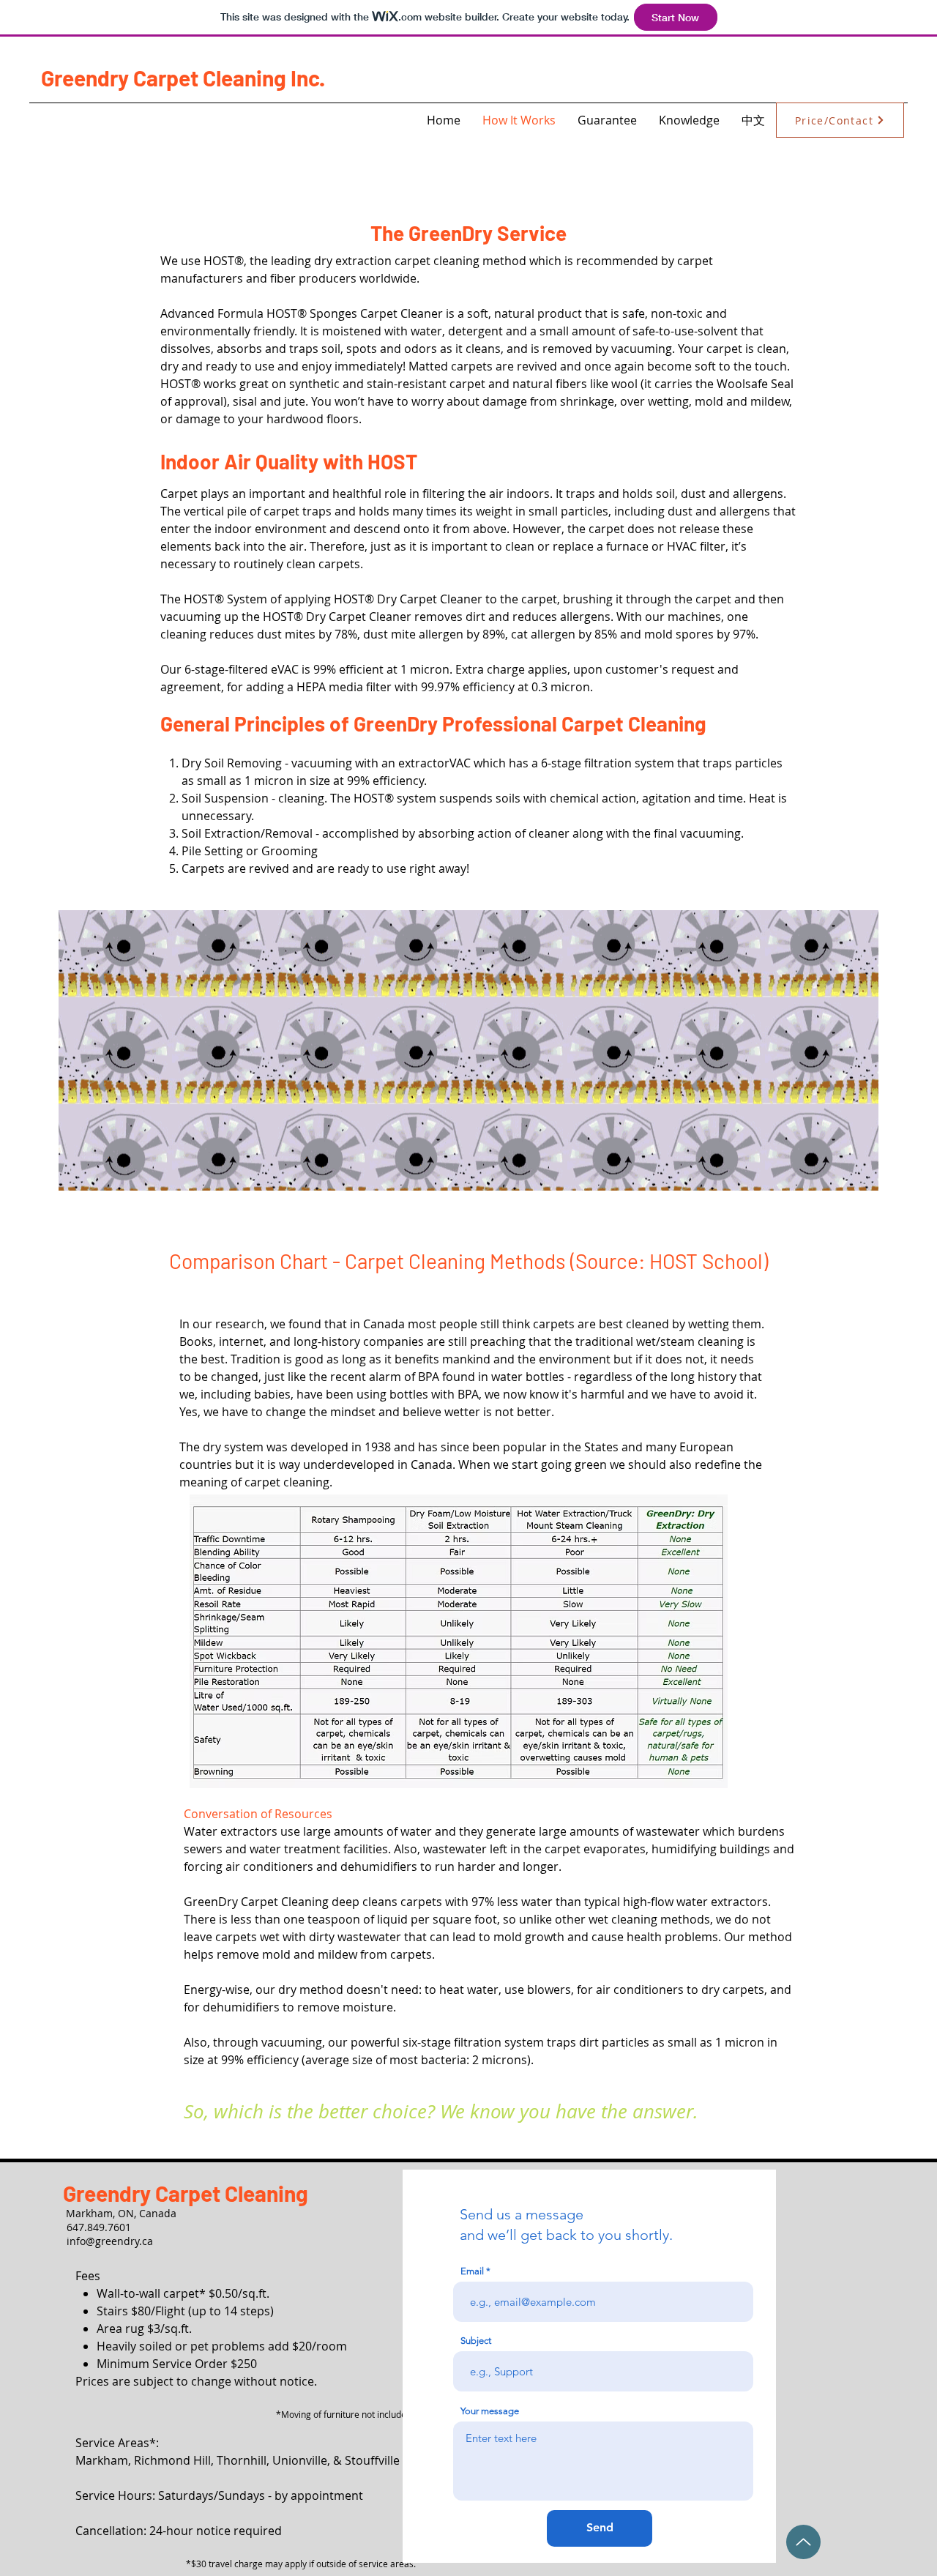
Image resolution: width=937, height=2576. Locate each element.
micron (430, 669)
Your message (490, 2411)
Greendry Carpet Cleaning (186, 2193)
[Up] (803, 2542)
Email (472, 2271)
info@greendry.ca (110, 2241)
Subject (476, 2341)
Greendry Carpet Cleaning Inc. (183, 78)
